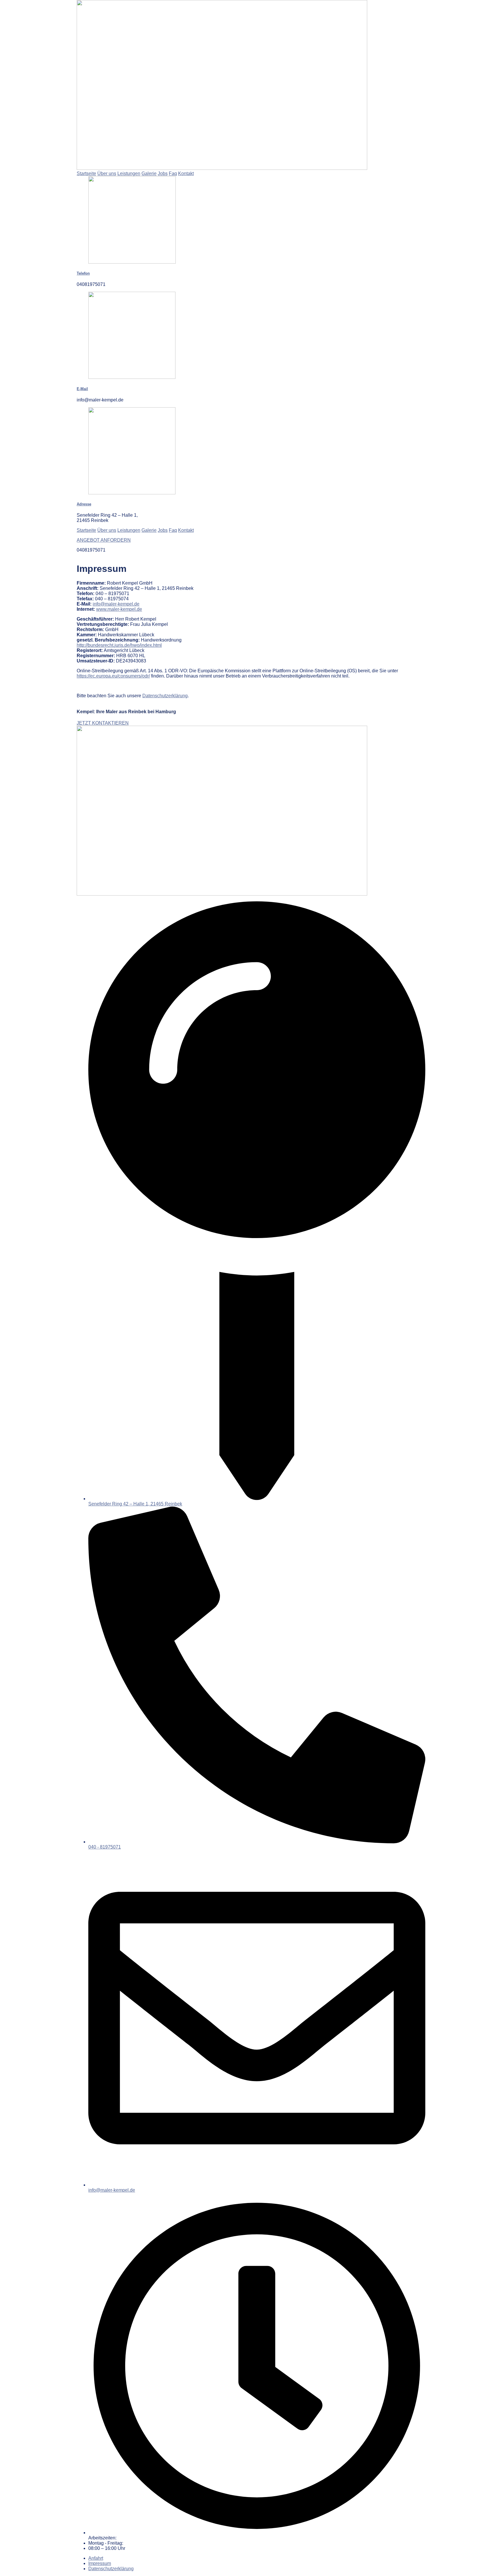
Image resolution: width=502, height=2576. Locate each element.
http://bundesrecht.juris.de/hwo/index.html (119, 645)
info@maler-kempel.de (116, 604)
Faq (173, 173)
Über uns (107, 173)
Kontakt (186, 173)
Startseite (86, 173)
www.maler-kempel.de (119, 609)
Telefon (83, 273)
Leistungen (129, 173)
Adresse (84, 504)
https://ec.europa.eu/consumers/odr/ (113, 676)
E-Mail (82, 389)
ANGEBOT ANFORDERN (104, 540)
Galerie (149, 173)
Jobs (163, 173)
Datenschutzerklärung (165, 696)
